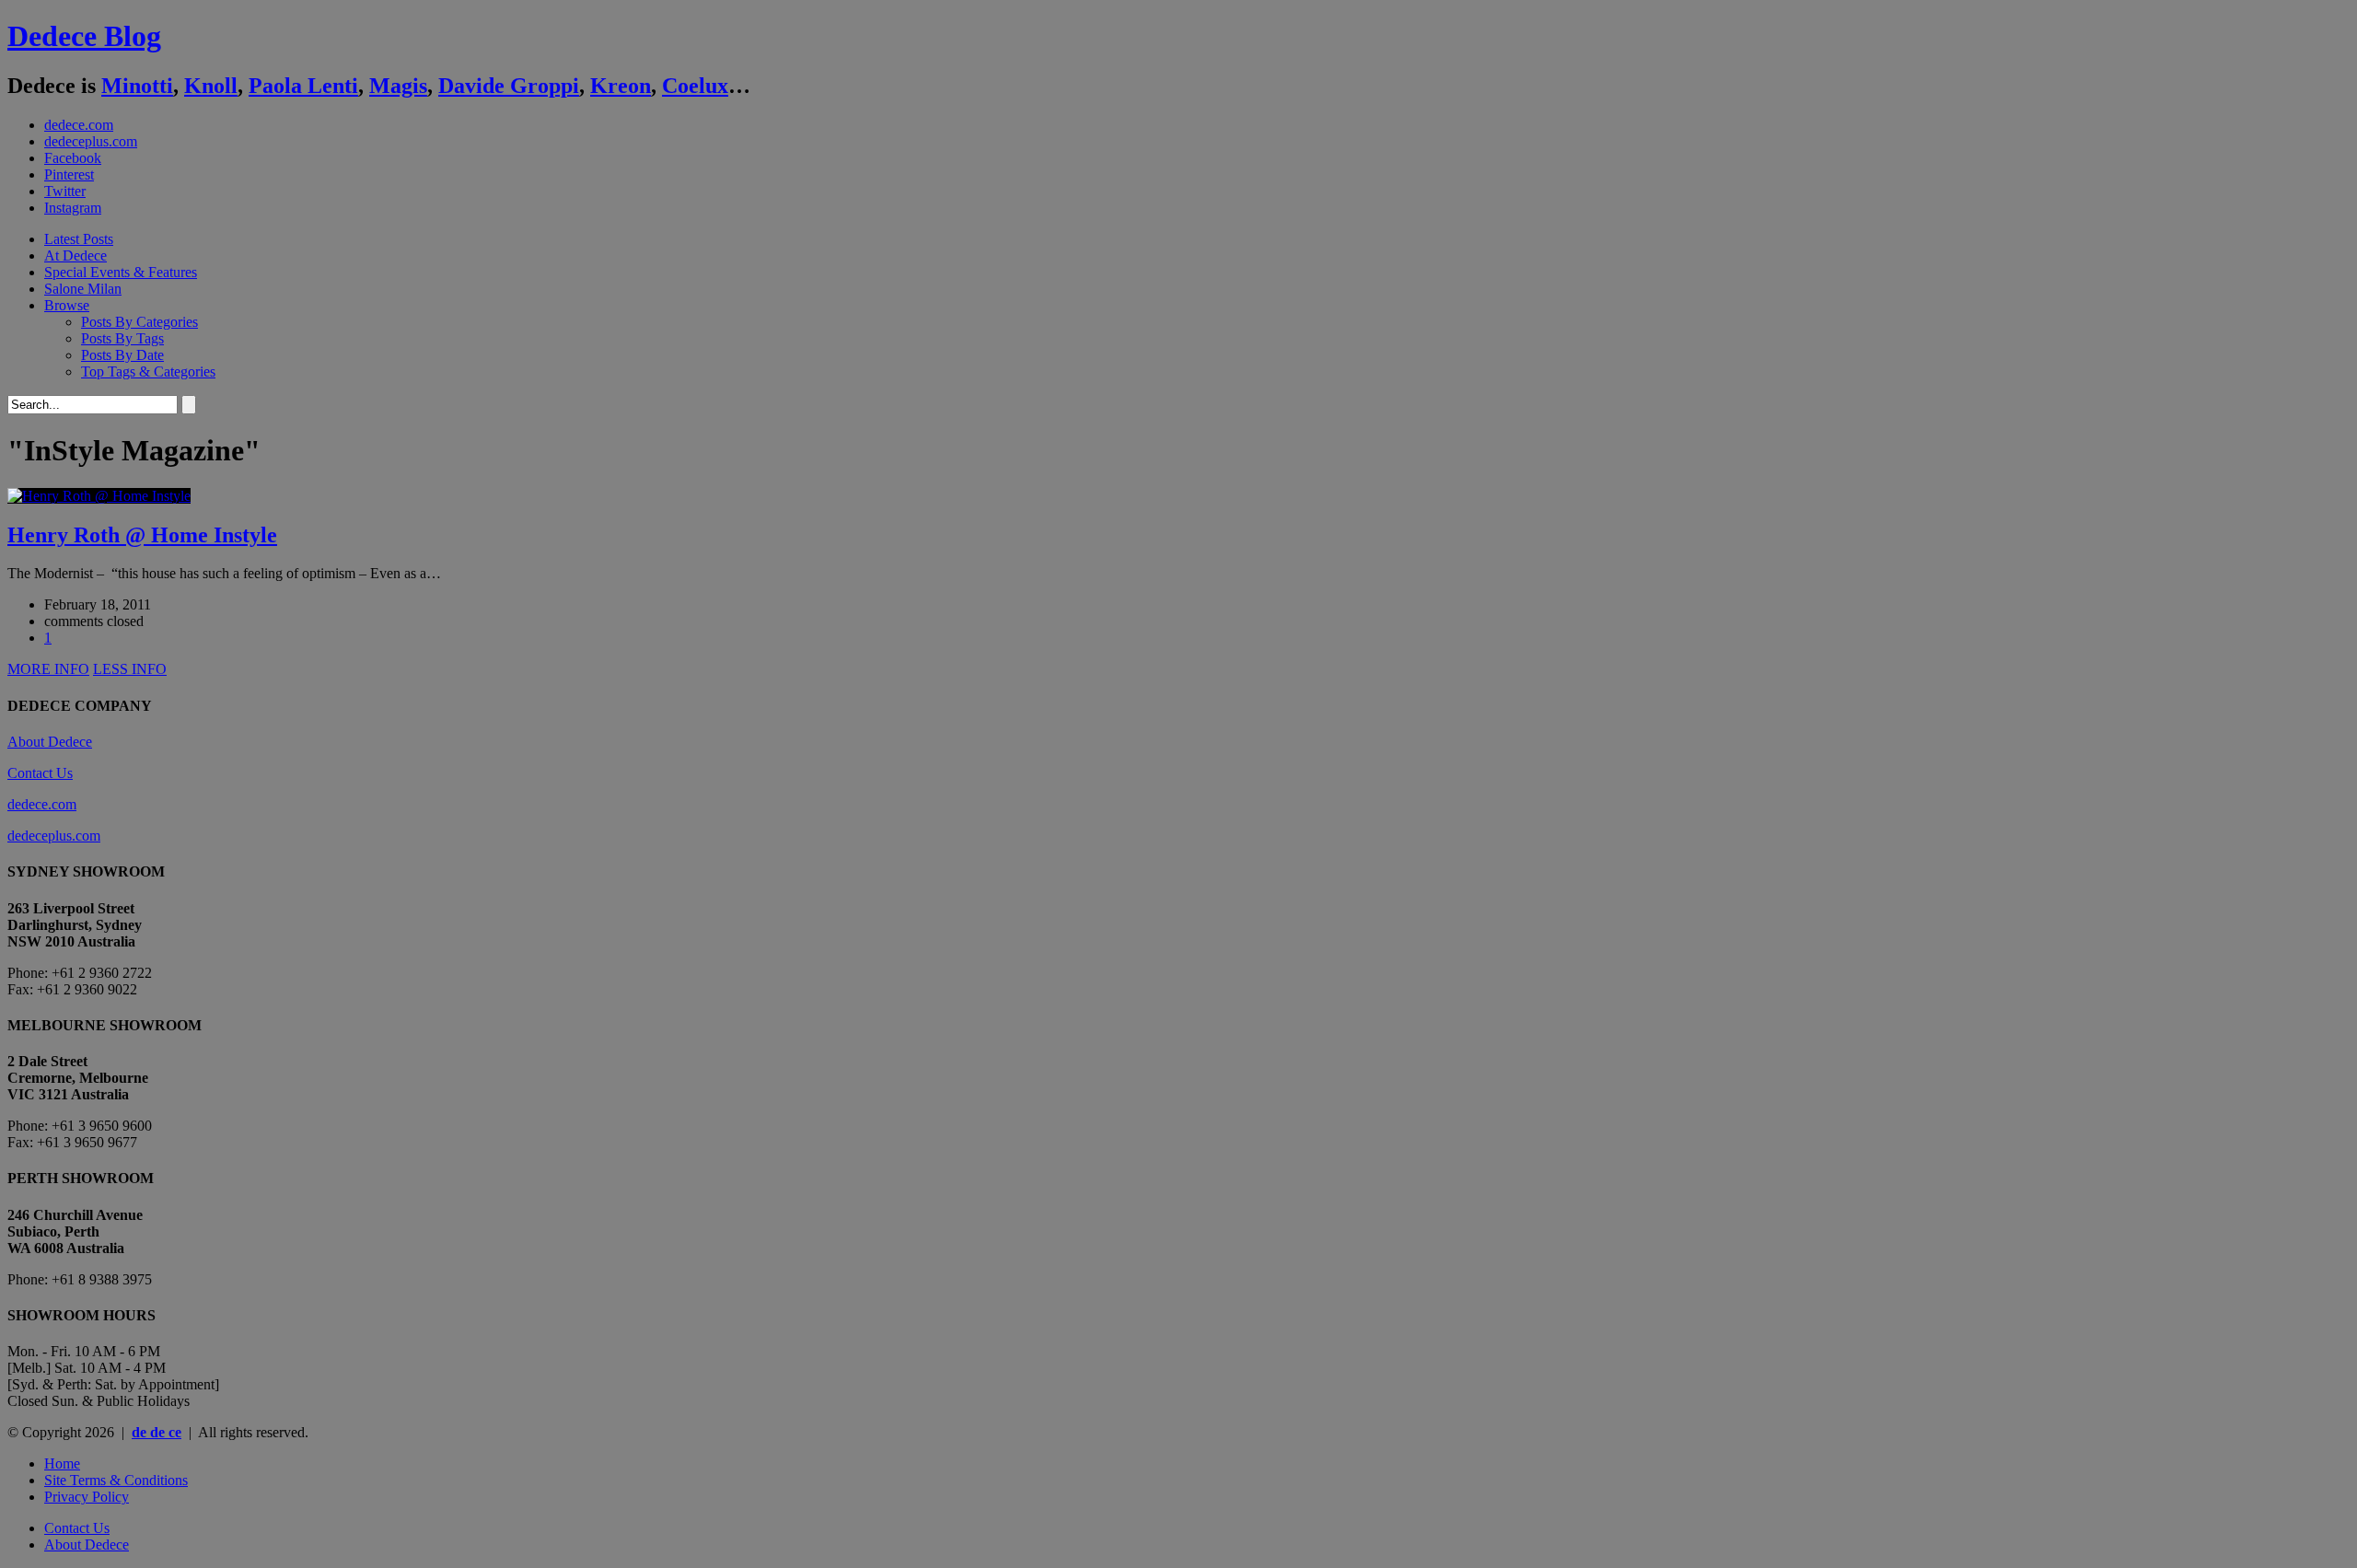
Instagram (73, 208)
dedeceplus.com (91, 141)
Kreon (621, 86)
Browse (67, 305)
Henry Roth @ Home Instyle (142, 535)
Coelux (695, 86)
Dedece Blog (84, 36)
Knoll (211, 86)
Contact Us (40, 773)
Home (62, 1463)
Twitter (65, 191)
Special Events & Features (121, 272)
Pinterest (69, 174)
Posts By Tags (122, 338)
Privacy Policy (87, 1497)
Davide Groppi (509, 86)
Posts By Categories (139, 322)
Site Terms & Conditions (116, 1480)
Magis (398, 86)
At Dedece (75, 256)
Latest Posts (79, 239)
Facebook (73, 158)
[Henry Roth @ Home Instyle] (99, 496)
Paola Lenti (303, 86)
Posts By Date (122, 355)
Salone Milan (83, 289)
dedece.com (79, 125)
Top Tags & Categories (148, 372)
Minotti (137, 86)
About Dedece (50, 742)
